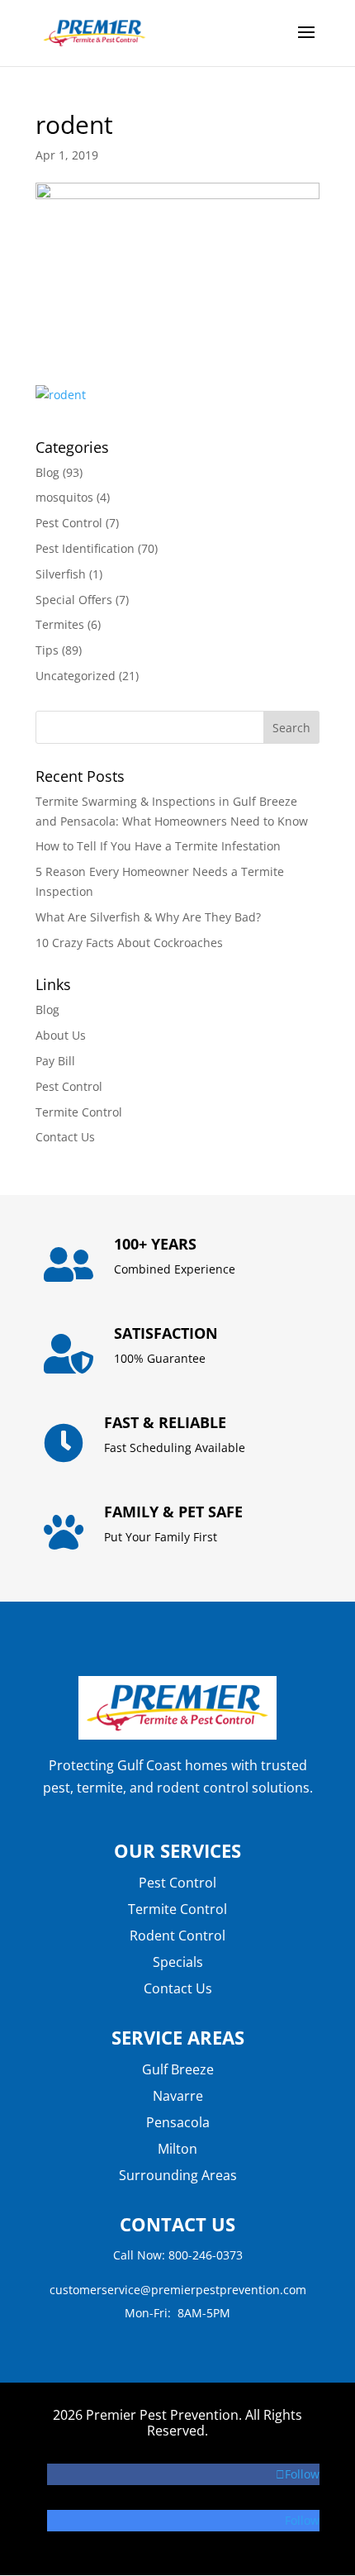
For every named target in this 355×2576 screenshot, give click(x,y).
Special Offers (74, 600)
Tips (47, 650)
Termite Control (79, 1112)
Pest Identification (85, 548)
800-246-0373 (206, 2255)
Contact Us (65, 1137)
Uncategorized (76, 676)
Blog (47, 472)
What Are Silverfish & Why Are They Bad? (148, 917)
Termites (60, 624)
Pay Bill (55, 1061)
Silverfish (61, 574)
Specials (178, 1962)
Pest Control (69, 523)
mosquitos (64, 497)
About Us (61, 1035)
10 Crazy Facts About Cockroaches (129, 943)
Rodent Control (177, 1936)
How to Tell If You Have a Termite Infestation (158, 846)
